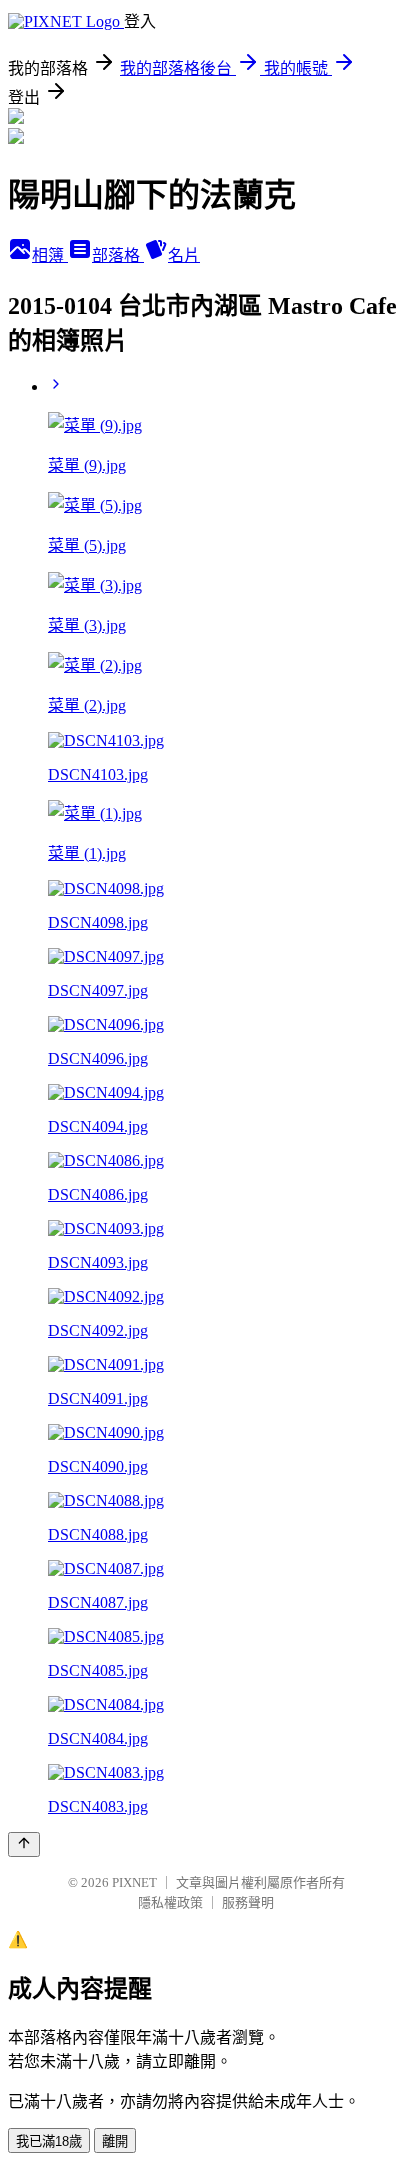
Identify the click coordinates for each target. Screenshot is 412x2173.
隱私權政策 (170, 1902)
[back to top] (24, 1844)
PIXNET (134, 1882)
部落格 (118, 255)
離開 (115, 2141)
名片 (184, 255)
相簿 (50, 255)
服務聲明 (248, 1902)
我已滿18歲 (49, 2141)
